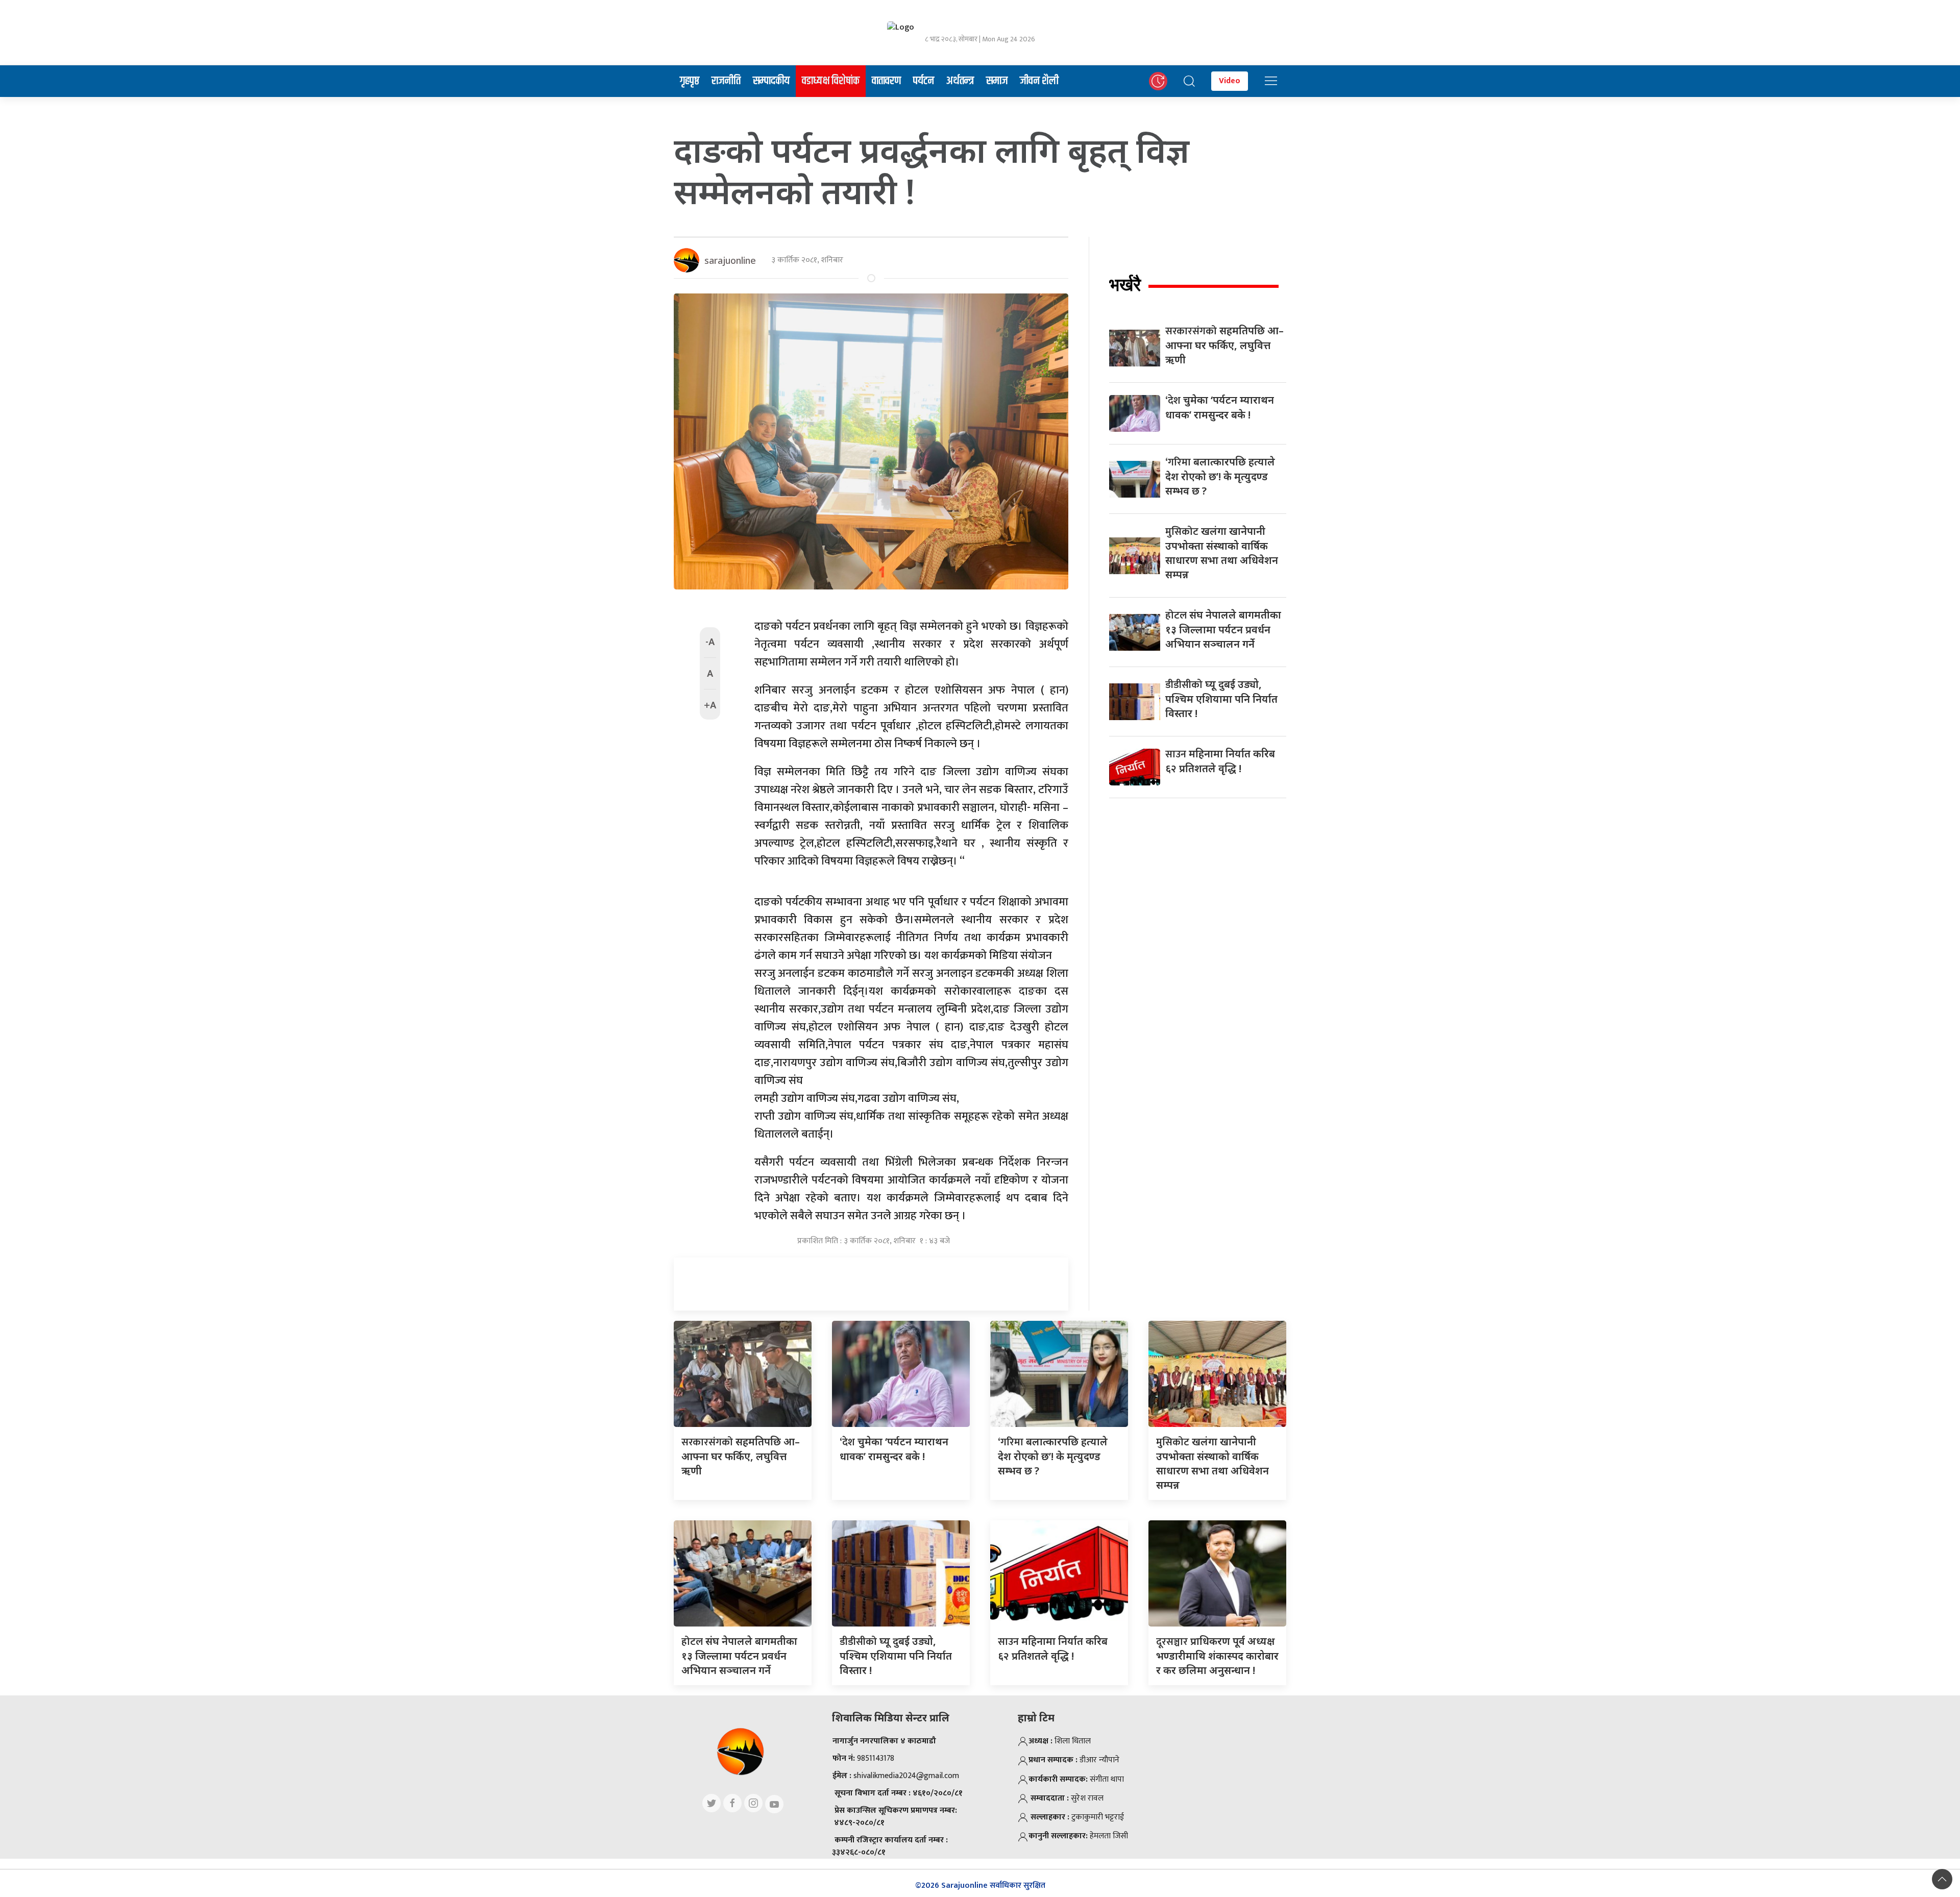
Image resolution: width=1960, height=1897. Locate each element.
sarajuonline (730, 260)
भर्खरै (1125, 285)
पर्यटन (924, 81)
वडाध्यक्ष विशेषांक (831, 81)
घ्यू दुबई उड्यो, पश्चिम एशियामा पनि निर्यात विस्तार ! (1221, 699)
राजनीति (726, 81)
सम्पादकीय (771, 81)
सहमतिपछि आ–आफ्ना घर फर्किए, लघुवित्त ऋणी (1224, 345)
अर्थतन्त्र (960, 81)
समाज (997, 81)
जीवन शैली (1039, 81)
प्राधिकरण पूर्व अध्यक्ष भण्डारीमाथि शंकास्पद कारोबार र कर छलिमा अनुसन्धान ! (1217, 1656)
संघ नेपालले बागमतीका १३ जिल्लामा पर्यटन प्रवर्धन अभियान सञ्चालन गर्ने (1223, 629)
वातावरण (886, 81)
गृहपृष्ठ (690, 81)
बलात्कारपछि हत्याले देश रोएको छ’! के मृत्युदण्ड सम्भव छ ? (1220, 476)
